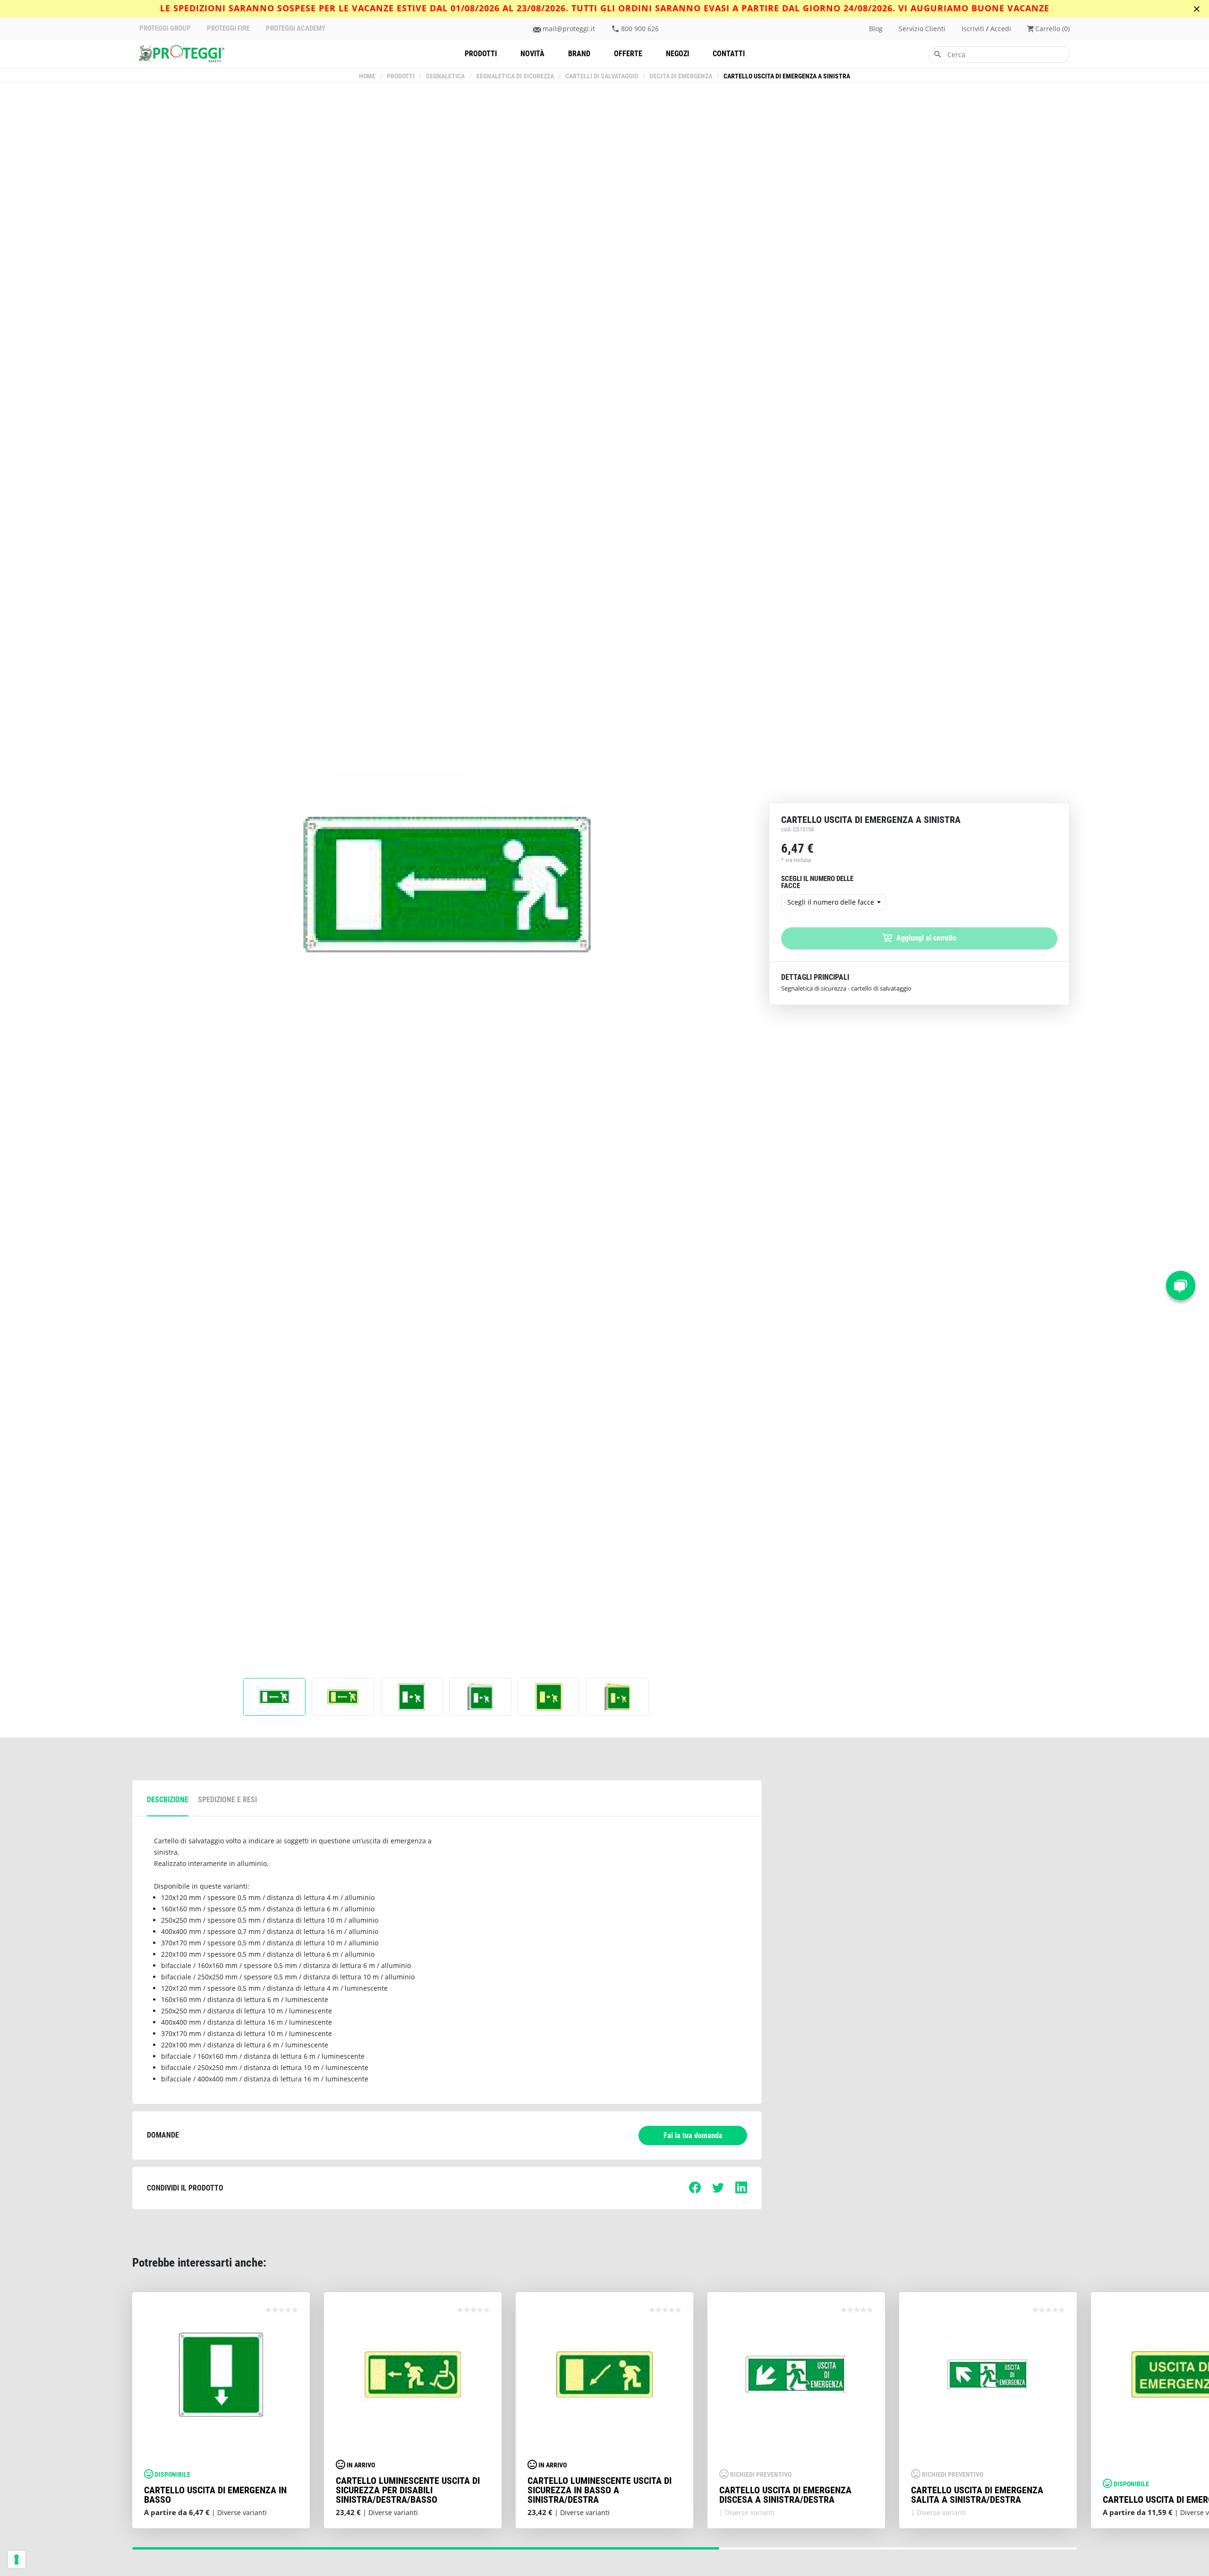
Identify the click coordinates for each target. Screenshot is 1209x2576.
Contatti (729, 54)
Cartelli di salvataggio (602, 76)
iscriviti (973, 29)
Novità (532, 54)
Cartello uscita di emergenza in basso (215, 2495)
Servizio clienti (922, 29)
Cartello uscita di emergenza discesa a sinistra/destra (785, 2495)
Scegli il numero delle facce (831, 902)
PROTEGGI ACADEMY (296, 29)
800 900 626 (640, 29)
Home (367, 76)
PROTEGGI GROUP (165, 29)
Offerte (628, 54)
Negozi (677, 54)
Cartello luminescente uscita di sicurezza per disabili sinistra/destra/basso (408, 2490)
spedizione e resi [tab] (227, 1800)
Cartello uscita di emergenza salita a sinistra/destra (977, 2495)
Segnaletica (445, 76)
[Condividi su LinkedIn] (741, 2191)
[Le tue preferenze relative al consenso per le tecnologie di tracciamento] (17, 2559)
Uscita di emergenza (681, 76)
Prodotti (481, 54)
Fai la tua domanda (693, 2135)
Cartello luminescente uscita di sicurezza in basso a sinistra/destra (600, 2490)
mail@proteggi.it (569, 29)
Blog (876, 29)
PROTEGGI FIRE (228, 29)
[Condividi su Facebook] (695, 2191)
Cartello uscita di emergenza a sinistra (787, 76)
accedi (1001, 29)
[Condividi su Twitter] (718, 2191)
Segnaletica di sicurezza (515, 76)
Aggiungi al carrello (925, 938)
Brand (579, 54)
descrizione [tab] (168, 1800)
